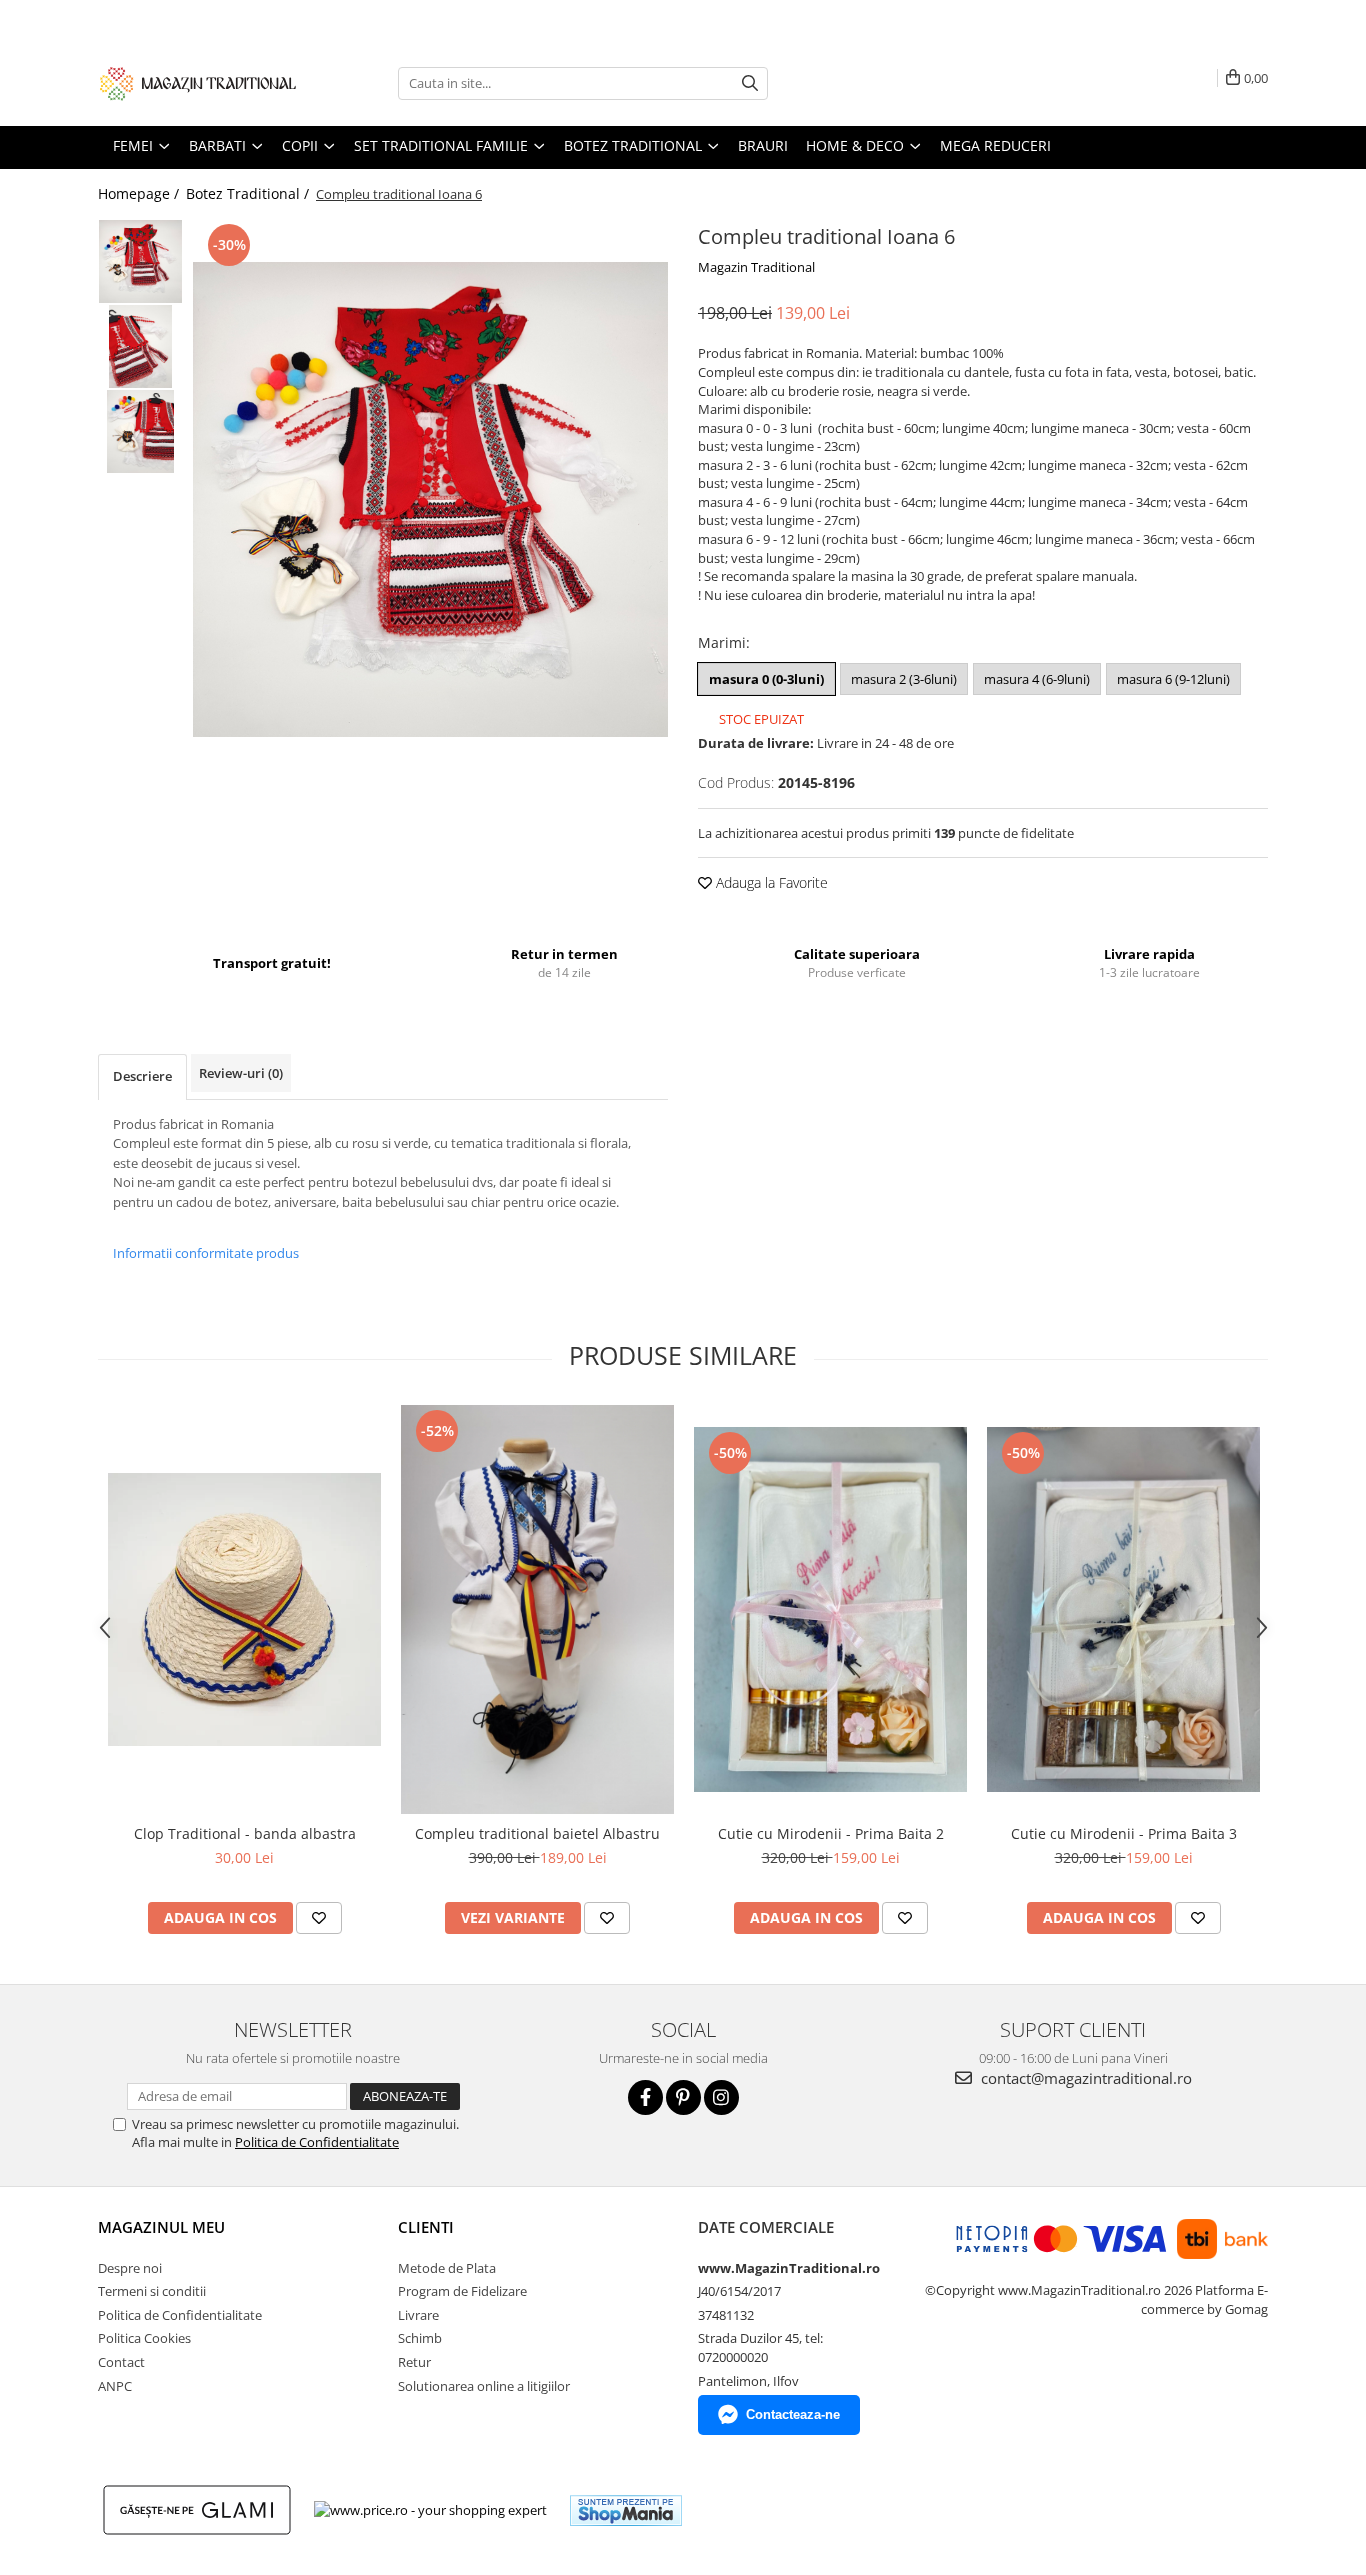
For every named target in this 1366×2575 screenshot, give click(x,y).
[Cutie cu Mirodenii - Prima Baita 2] (830, 1609)
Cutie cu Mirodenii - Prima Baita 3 (1124, 1833)
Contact (121, 2362)
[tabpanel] (430, 499)
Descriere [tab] (142, 1076)
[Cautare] (750, 83)
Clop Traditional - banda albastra (245, 1833)
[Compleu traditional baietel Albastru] (537, 1610)
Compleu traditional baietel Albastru (537, 1833)
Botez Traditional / (249, 193)
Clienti (426, 2227)
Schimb (420, 2338)
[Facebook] (645, 2097)
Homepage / (140, 193)
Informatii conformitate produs (206, 1253)
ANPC (115, 2386)
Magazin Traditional (756, 267)
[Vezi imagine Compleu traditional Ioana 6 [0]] (140, 261)
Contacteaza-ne (793, 2414)
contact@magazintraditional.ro (1084, 2078)
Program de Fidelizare (462, 2291)
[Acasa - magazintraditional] (198, 83)
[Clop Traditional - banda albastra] (244, 1609)
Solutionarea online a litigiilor (484, 2386)
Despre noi (130, 2268)
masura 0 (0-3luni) (766, 679)
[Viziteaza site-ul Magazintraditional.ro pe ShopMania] (626, 2510)
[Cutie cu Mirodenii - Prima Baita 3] (1123, 1609)
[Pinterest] (683, 2097)
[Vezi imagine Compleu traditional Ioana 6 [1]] (140, 346)
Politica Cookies (144, 2338)
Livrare (418, 2315)
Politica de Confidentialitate (317, 2142)
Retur (414, 2362)
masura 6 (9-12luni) (1173, 679)
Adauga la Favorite (770, 882)
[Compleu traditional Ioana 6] (430, 499)
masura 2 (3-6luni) (904, 679)
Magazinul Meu (161, 2227)
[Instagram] (721, 2097)
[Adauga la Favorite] (319, 1918)
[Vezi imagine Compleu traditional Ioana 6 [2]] (140, 431)
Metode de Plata (447, 2268)
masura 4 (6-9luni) (1037, 679)
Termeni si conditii (152, 2291)
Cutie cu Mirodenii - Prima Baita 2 (831, 1833)
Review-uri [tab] (241, 1073)
